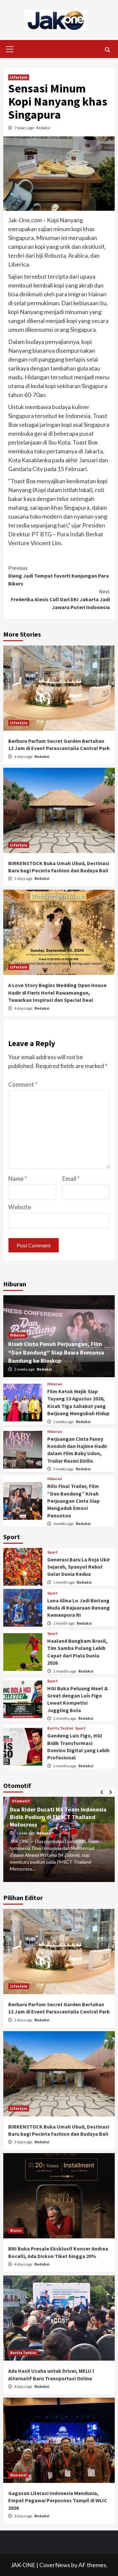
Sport (52, 1552)
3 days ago (24, 756)
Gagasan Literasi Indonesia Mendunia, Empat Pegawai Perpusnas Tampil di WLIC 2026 (58, 2500)
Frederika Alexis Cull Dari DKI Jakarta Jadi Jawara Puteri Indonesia (60, 599)
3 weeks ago (64, 1469)
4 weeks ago (64, 1524)
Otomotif (21, 1801)
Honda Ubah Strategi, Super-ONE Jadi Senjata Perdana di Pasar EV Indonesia (53, 1817)
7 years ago (25, 128)
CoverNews (55, 2565)
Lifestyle (19, 77)
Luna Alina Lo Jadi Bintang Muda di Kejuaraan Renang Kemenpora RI (79, 1608)
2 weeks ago (25, 1369)
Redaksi (43, 128)
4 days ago (24, 2264)
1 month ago (64, 1582)
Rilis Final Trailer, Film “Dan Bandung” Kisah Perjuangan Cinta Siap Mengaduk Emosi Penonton (73, 1501)
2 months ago (65, 1671)
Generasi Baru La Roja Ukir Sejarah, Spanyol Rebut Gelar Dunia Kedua (79, 1567)
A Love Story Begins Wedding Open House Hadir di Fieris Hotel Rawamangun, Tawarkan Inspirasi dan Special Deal (57, 992)
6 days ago (24, 1008)
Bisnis (16, 2230)
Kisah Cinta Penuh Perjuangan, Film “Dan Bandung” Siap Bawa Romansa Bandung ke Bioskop (56, 1352)
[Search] (107, 50)
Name (18, 1179)
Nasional (18, 2475)
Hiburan (18, 1335)
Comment (23, 1084)
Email (71, 1179)
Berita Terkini (60, 1728)
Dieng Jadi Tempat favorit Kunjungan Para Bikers (59, 576)
